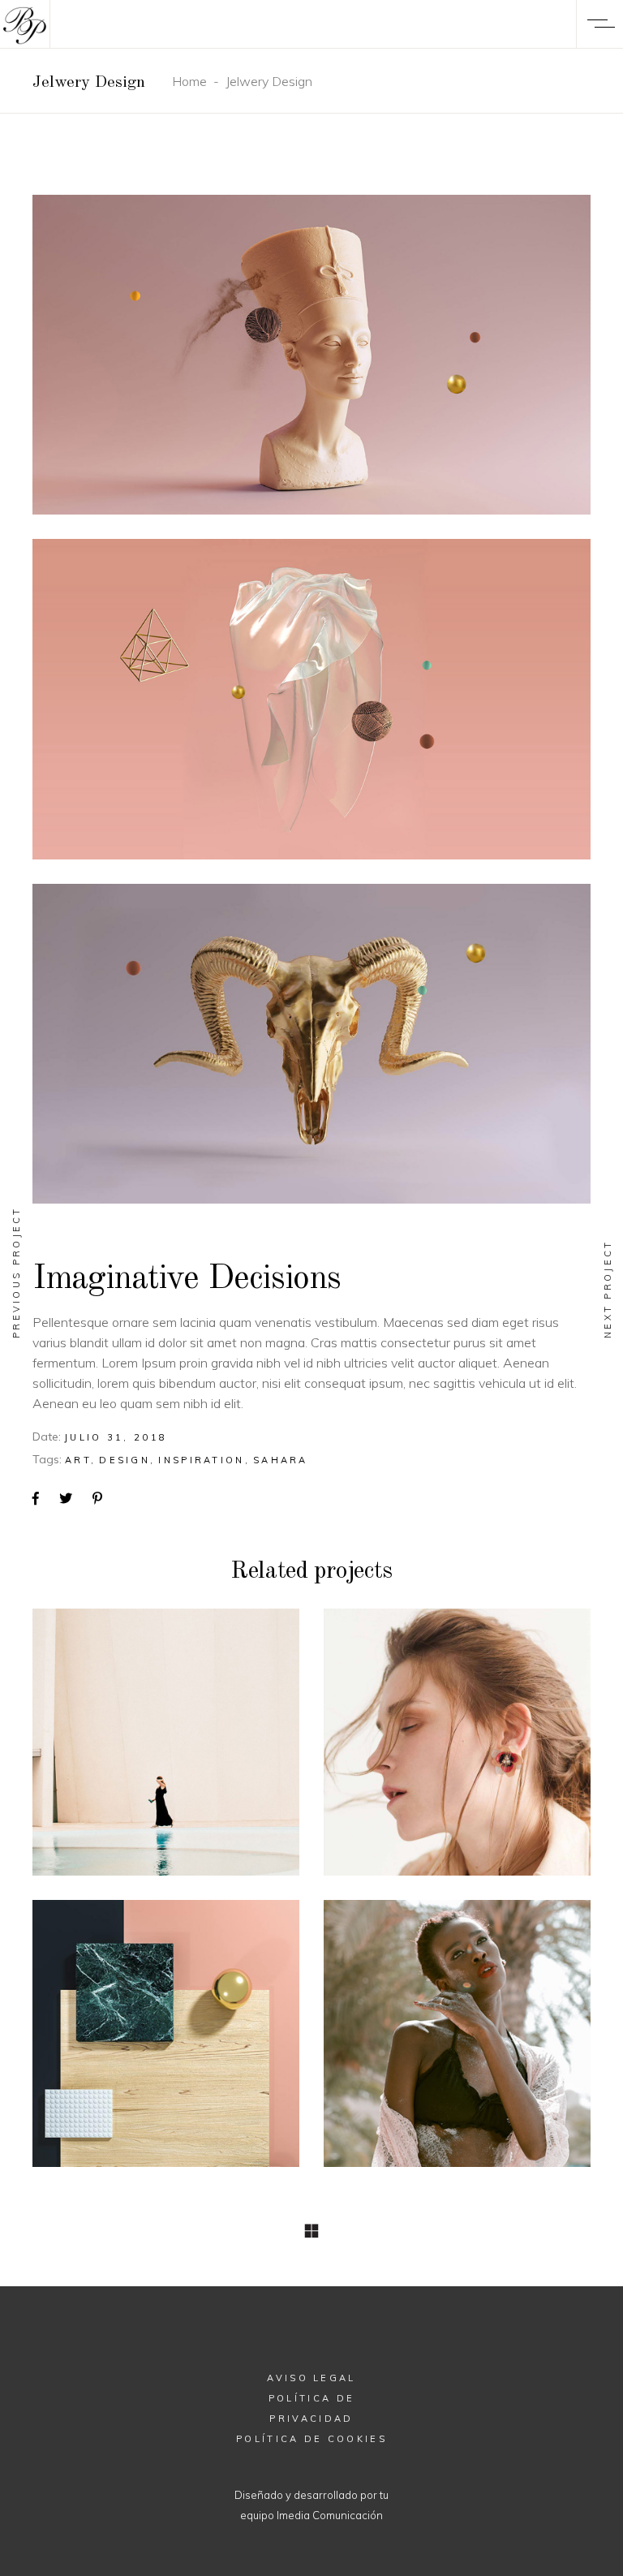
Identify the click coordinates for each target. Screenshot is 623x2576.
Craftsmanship (457, 2032)
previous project (16, 1272)
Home (189, 81)
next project (608, 1289)
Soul (166, 1740)
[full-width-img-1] (311, 355)
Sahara (281, 1460)
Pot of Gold (166, 2032)
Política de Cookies (311, 2439)
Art (78, 1460)
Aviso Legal (311, 2378)
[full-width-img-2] (311, 699)
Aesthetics (458, 1740)
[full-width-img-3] (311, 1044)
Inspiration (201, 1460)
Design (125, 1460)
